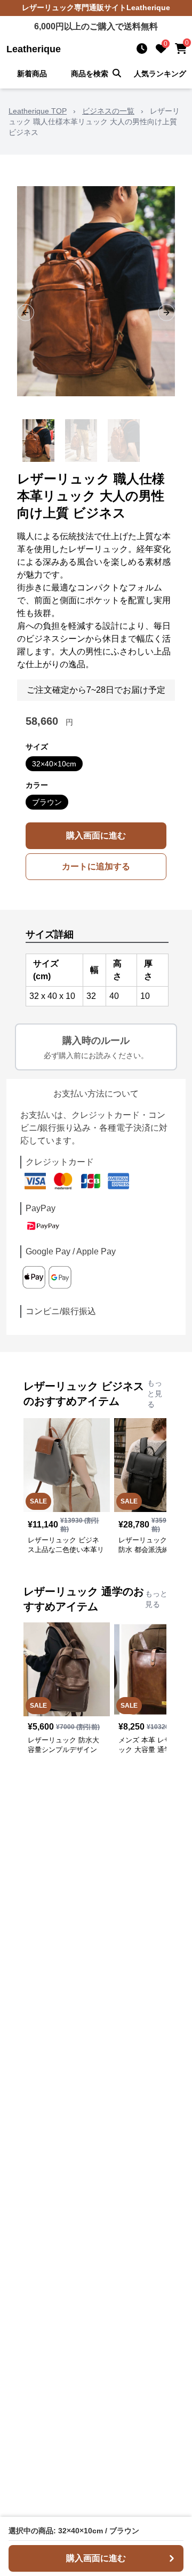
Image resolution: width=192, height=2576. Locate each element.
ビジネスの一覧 (108, 111)
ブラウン (47, 802)
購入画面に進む (96, 835)
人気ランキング (160, 74)
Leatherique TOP (38, 111)
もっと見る (155, 1394)
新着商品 (32, 74)
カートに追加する (96, 866)
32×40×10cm (54, 764)
